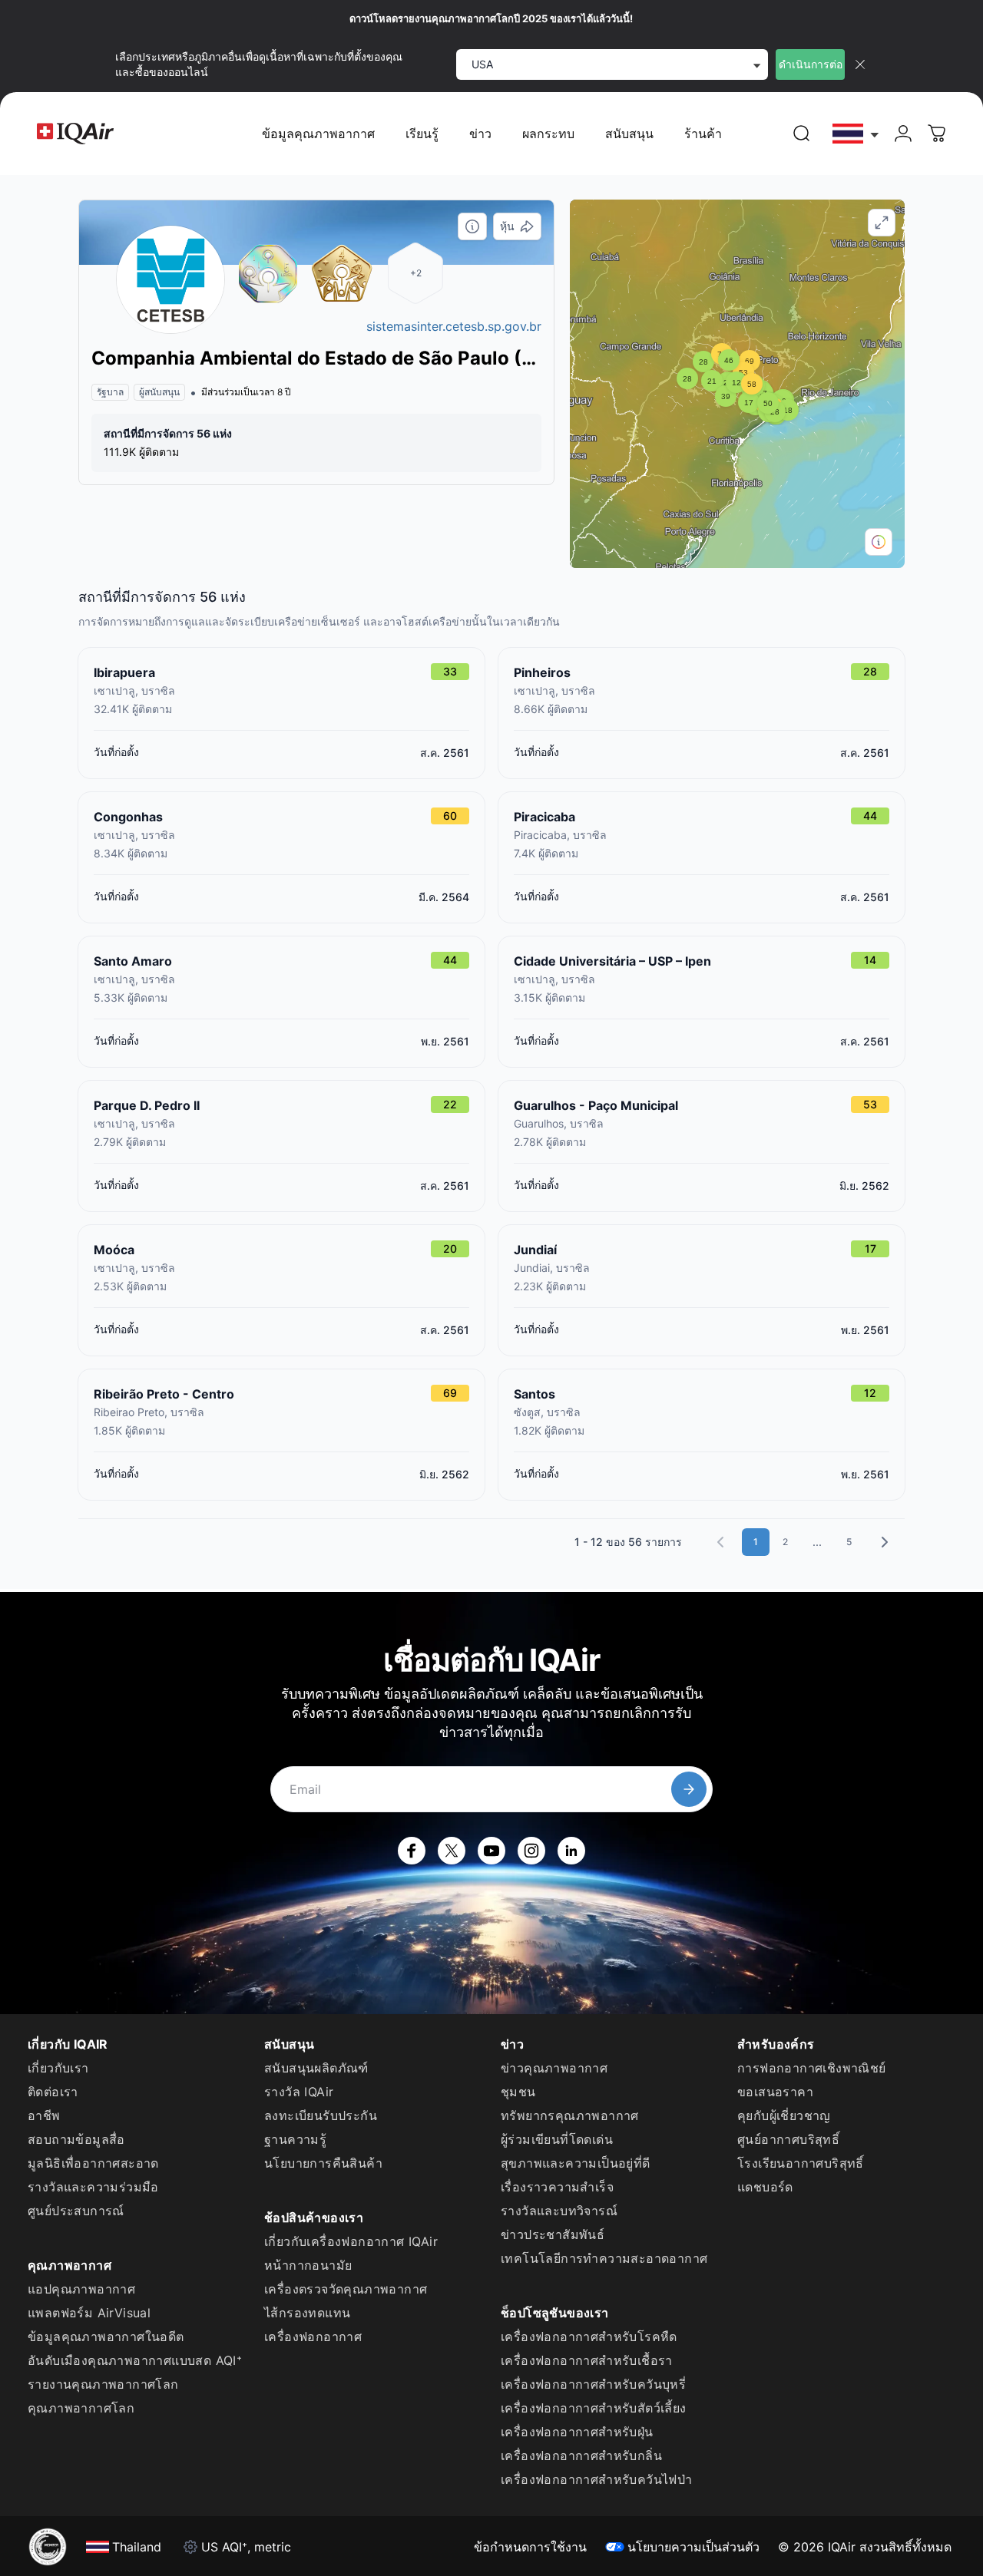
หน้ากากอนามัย (308, 2265)
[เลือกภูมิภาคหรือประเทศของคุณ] (856, 134)
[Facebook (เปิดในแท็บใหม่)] (412, 1851)
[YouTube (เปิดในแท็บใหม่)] (491, 1851)
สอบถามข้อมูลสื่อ (76, 2139)
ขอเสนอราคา (775, 2092)
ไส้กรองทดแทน (307, 2313)
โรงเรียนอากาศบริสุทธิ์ (801, 2163)
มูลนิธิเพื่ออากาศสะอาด (93, 2163)
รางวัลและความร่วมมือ (93, 2187)
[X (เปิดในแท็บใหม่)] (452, 1851)
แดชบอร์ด (765, 2187)
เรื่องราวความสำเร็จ (557, 2187)
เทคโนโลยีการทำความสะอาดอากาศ (604, 2258)
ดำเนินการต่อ (811, 64)
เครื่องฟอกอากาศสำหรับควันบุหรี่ (593, 2384)
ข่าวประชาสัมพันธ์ (553, 2234)
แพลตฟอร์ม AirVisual (89, 2313)
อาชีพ (44, 2115)
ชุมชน (518, 2092)
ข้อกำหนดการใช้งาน (530, 2547)
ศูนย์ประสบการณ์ (76, 2211)
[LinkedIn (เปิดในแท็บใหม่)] (571, 1851)
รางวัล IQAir (299, 2092)
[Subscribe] (689, 1789)
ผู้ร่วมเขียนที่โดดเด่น (557, 2139)
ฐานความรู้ (295, 2139)
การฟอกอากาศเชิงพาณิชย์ (812, 2068)
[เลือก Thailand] (856, 134)
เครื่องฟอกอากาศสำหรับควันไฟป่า (597, 2479)
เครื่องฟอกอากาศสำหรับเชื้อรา (587, 2360)
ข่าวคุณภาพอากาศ (554, 2068)
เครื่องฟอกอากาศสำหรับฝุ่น (577, 2432)
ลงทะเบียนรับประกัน (321, 2115)
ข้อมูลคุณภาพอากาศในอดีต (106, 2337)
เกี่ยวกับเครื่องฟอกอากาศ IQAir (351, 2241)
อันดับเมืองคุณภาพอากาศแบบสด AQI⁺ (135, 2360)
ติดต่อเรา (53, 2092)
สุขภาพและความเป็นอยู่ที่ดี (576, 2163)
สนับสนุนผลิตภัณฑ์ (316, 2068)
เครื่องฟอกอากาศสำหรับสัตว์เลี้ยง (594, 2408)
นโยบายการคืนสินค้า (323, 2163)
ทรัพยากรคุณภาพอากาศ (570, 2115)
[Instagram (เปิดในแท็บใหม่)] (531, 1851)
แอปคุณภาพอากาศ (81, 2289)
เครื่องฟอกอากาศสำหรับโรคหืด (589, 2337)
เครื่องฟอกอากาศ (313, 2337)
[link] (802, 134)
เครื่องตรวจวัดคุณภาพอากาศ (346, 2289)
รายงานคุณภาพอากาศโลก (103, 2384)
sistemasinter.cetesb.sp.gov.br (454, 326)
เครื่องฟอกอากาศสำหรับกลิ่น (581, 2455)
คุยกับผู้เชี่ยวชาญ (784, 2115)
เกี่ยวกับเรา (58, 2068)
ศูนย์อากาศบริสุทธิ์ (788, 2139)
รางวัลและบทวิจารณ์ (559, 2211)
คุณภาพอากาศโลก (81, 2408)
